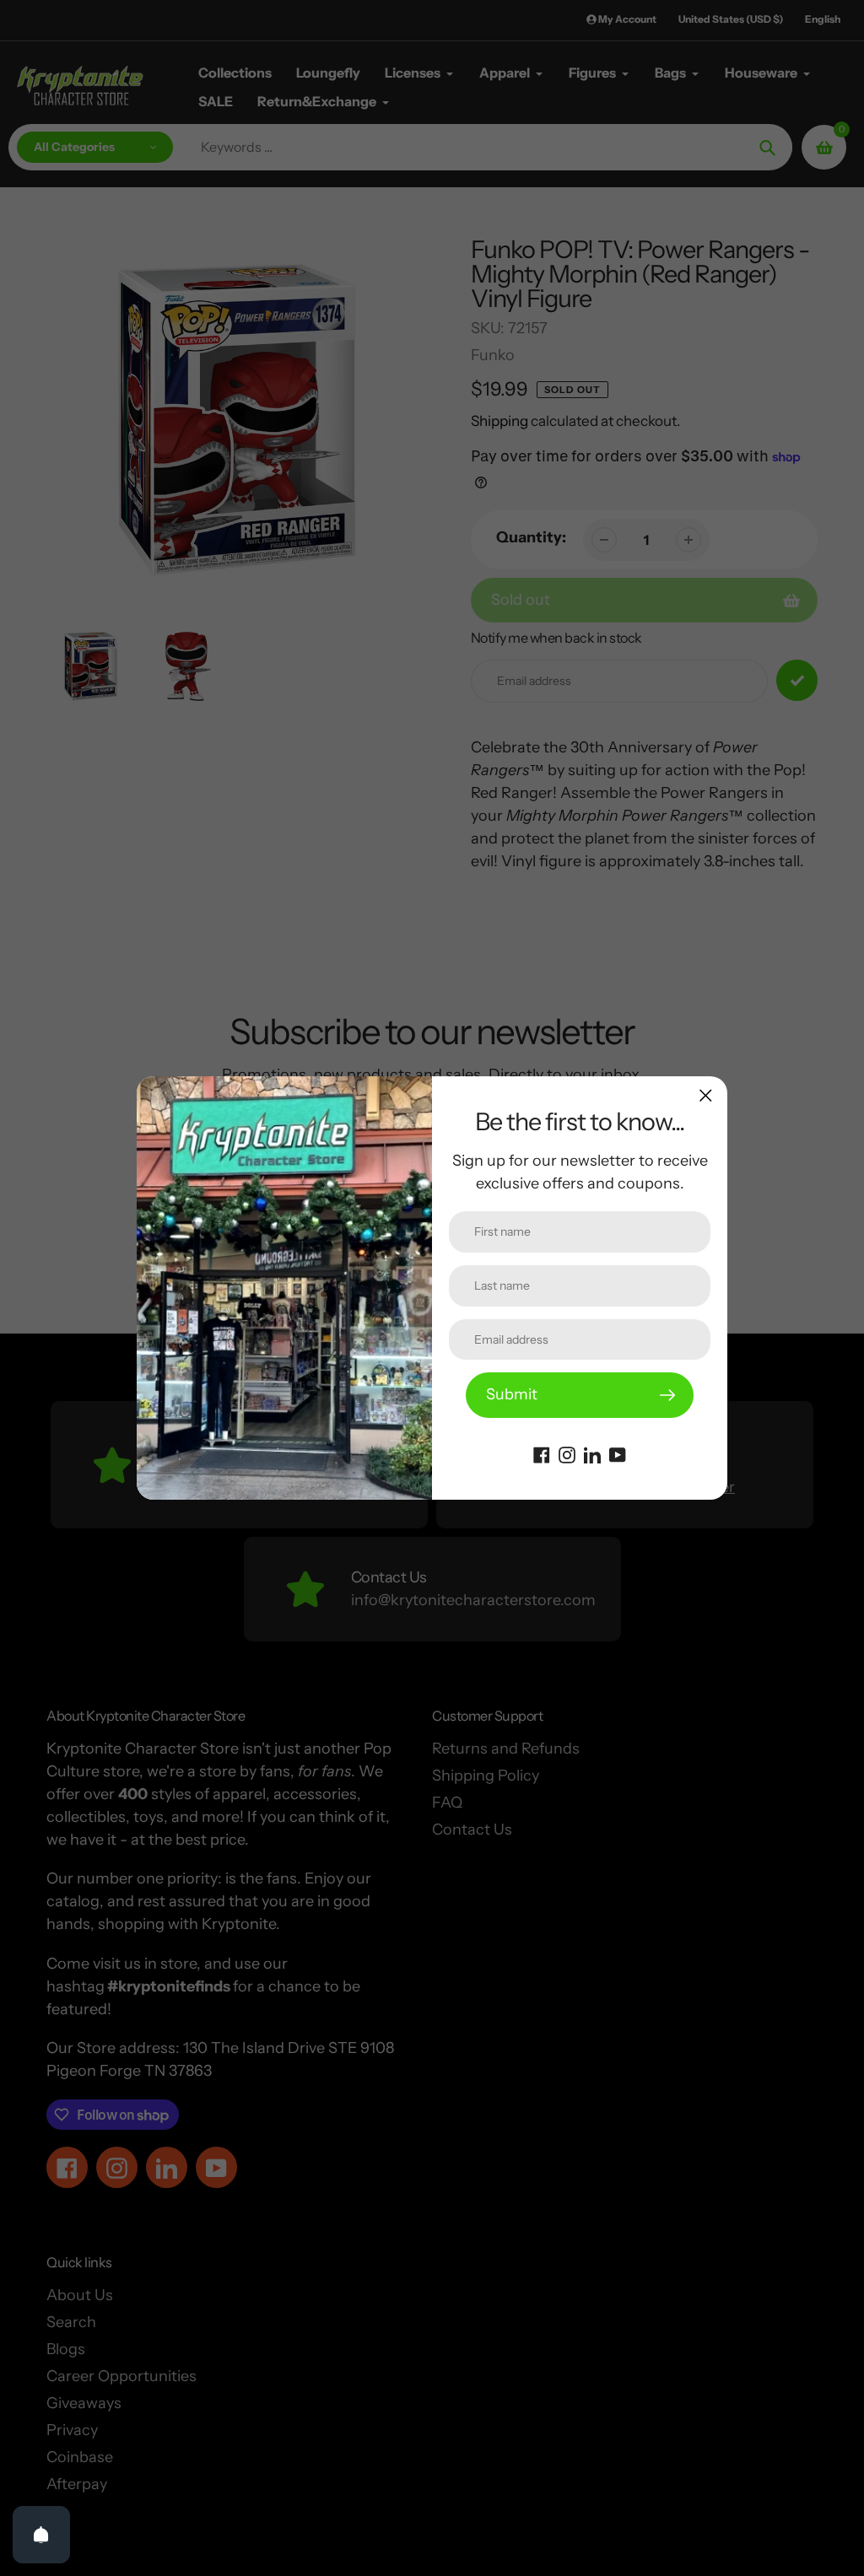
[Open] (41, 2535)
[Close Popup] (706, 1095)
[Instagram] (567, 1454)
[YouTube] (618, 1454)
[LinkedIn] (592, 1454)
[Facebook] (542, 1454)
